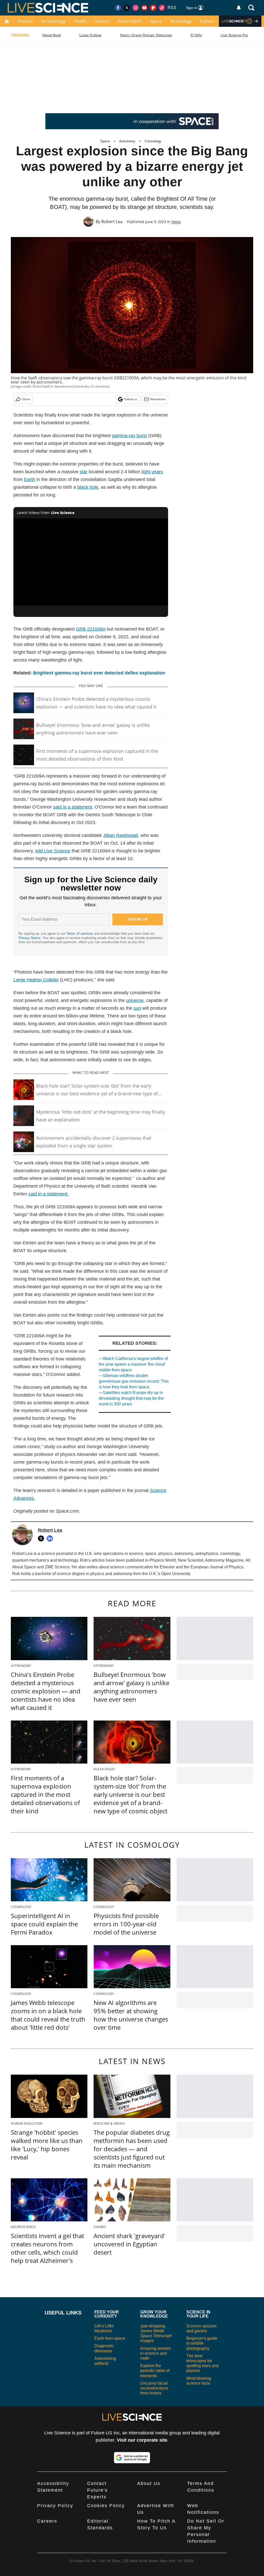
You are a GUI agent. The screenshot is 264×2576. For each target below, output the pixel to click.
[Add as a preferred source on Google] (132, 2458)
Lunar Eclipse (90, 35)
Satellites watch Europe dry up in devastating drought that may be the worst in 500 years (131, 1398)
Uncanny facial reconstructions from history (154, 2388)
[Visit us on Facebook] (118, 8)
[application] (91, 562)
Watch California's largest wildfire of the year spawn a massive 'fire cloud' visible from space (133, 1364)
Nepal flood (52, 35)
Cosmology (153, 141)
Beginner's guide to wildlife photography (202, 2343)
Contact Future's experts (97, 2490)
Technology (181, 21)
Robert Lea (112, 222)
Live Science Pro (234, 35)
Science (102, 21)
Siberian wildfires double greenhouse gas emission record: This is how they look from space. (134, 1381)
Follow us (131, 399)
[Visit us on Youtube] (144, 8)
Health (80, 21)
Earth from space (110, 2338)
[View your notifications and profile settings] (239, 8)
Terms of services (80, 934)
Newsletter (158, 399)
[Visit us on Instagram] (136, 8)
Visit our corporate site (142, 2440)
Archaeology (53, 21)
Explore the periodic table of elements (155, 2371)
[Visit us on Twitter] (127, 8)
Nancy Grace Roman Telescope (146, 35)
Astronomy (127, 141)
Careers (47, 2521)
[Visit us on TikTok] (162, 8)
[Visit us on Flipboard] (153, 8)
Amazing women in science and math (156, 2353)
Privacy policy (55, 2506)
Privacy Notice (30, 938)
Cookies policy (106, 2506)
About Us (149, 2483)
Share (26, 399)
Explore (207, 21)
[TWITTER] (42, 1538)
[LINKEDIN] (51, 1538)
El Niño (196, 35)
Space (156, 21)
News (176, 222)
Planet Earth (130, 21)
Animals (25, 21)
